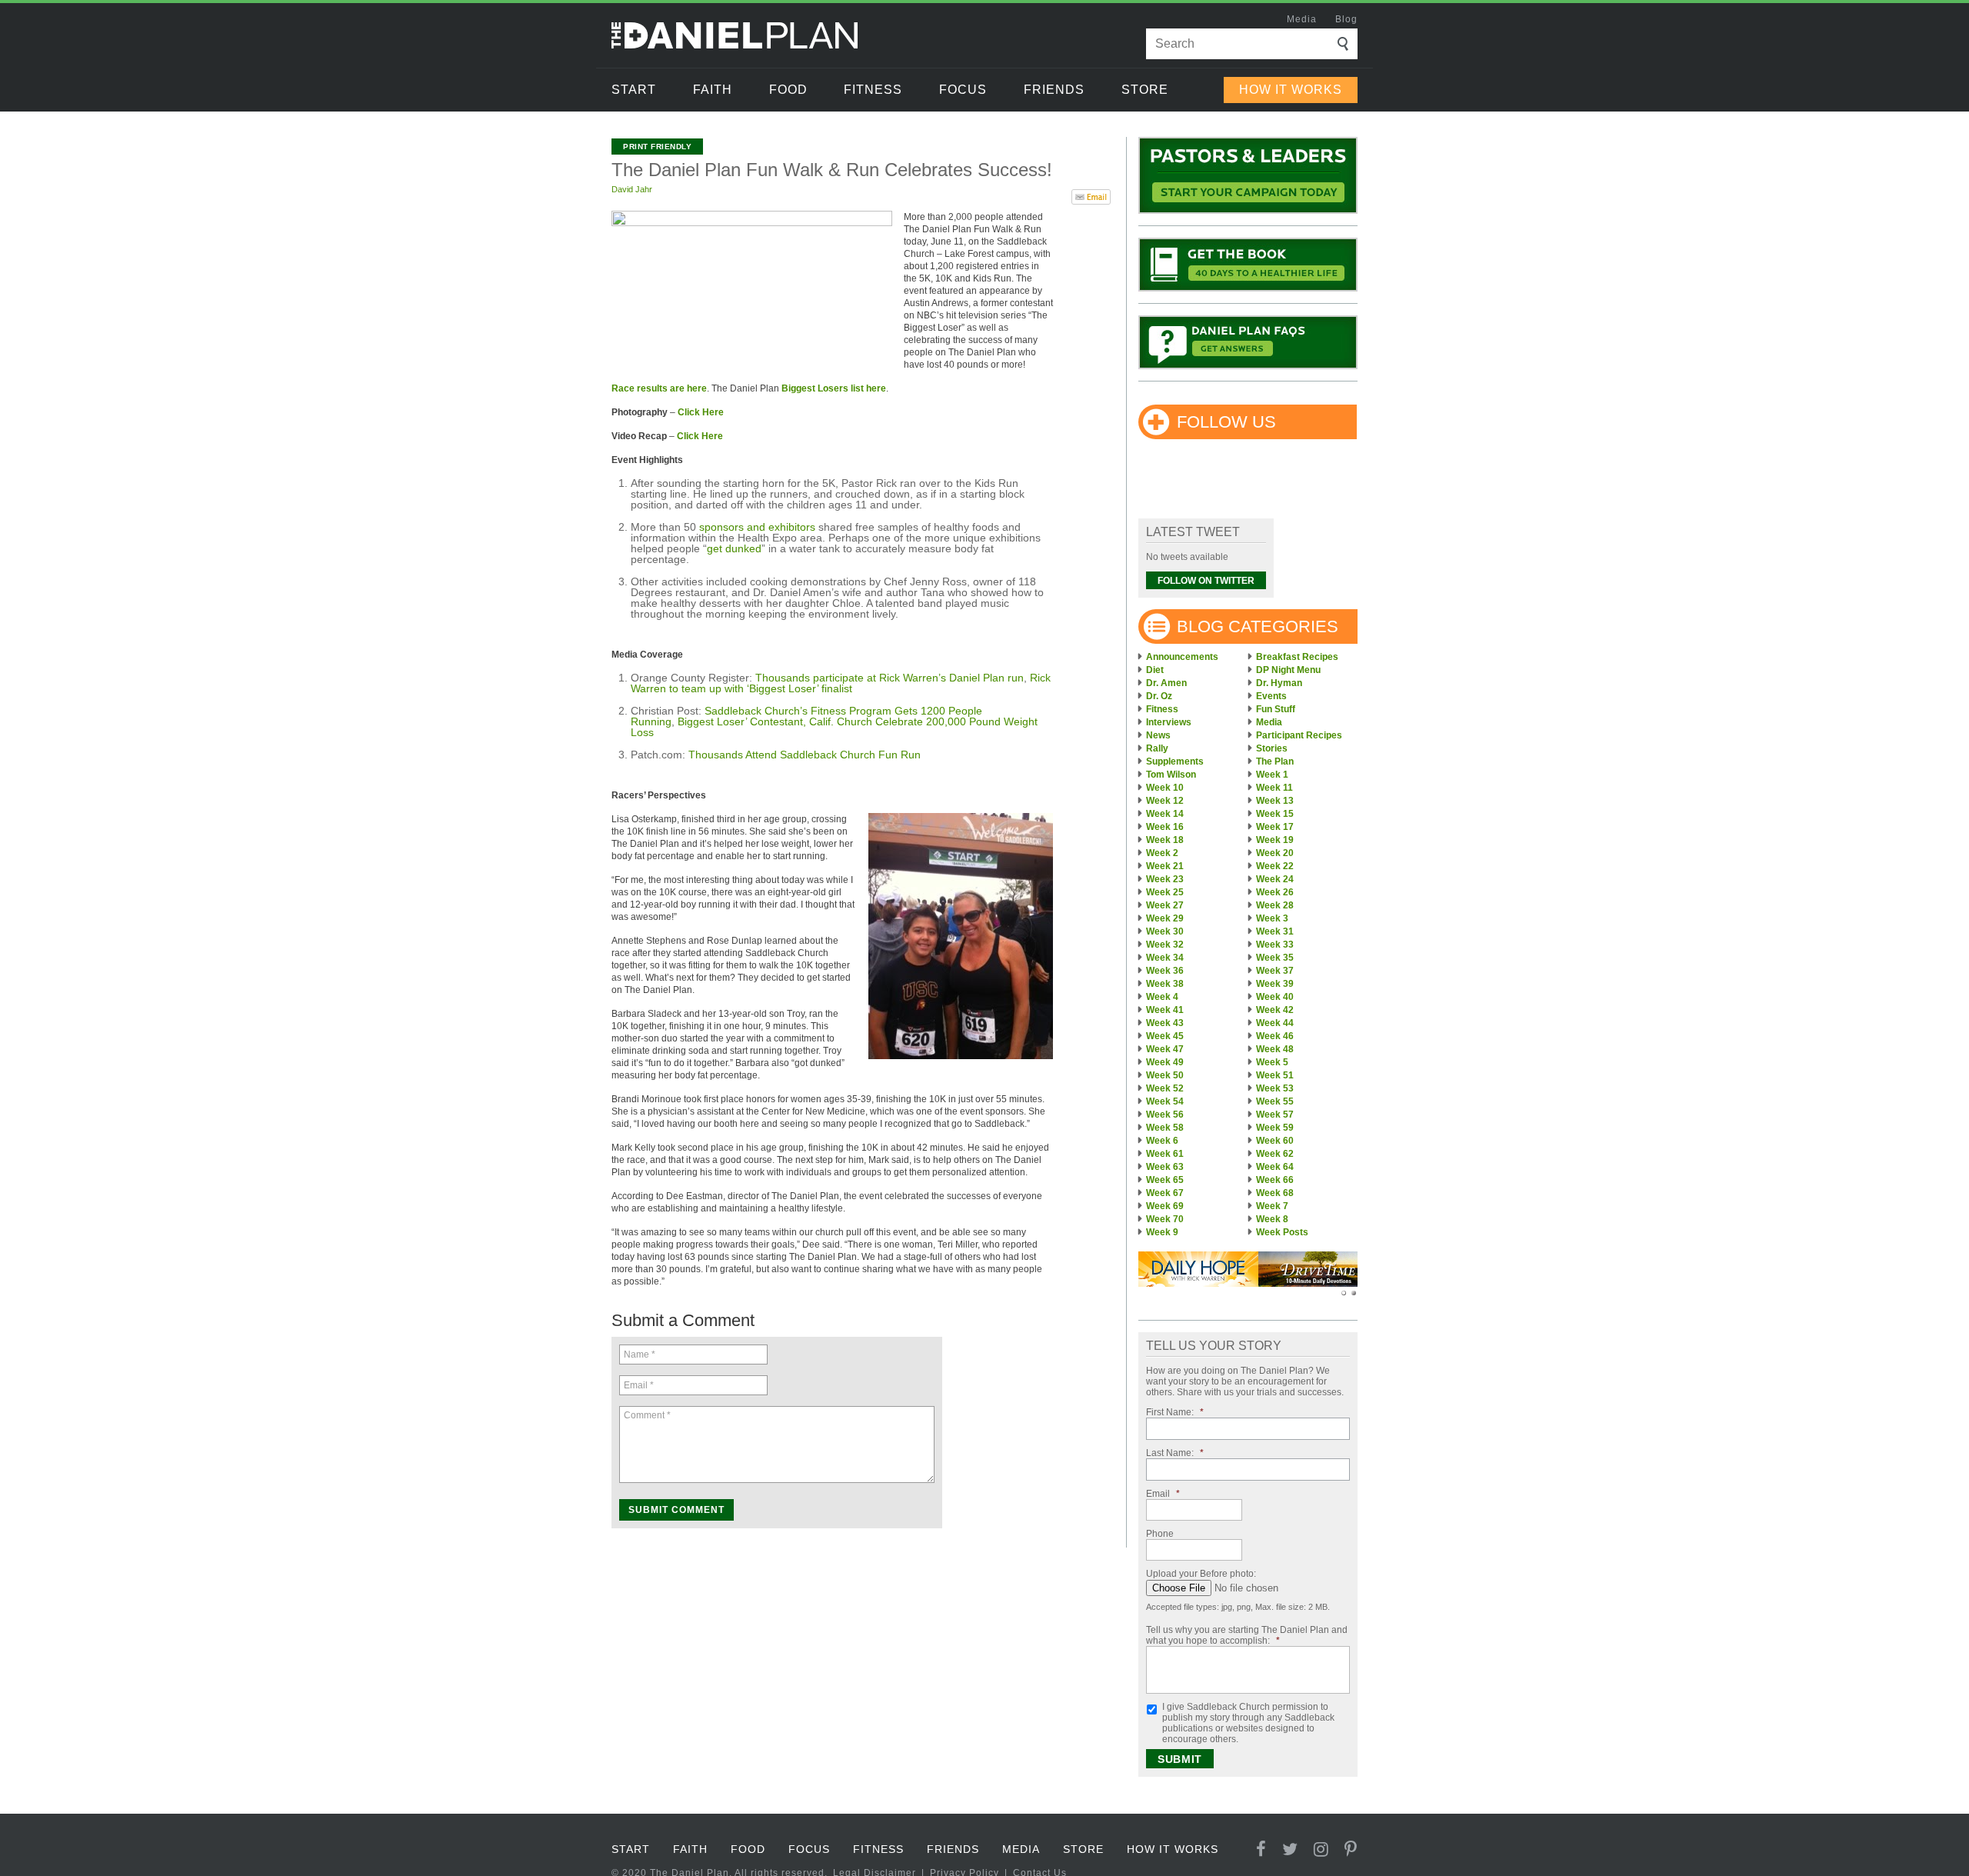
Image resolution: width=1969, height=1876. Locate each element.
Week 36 (1165, 971)
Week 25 (1165, 892)
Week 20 (1275, 853)
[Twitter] (1290, 1849)
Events (1271, 696)
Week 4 (1162, 997)
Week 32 (1165, 945)
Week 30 (1165, 931)
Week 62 (1275, 1154)
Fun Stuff (1276, 709)
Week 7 (1272, 1206)
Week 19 (1275, 840)
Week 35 (1275, 958)
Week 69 (1165, 1206)
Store (1145, 90)
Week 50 (1165, 1075)
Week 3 (1272, 918)
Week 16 (1165, 827)
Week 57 (1275, 1115)
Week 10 (1165, 788)
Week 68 (1275, 1193)
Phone (1160, 1534)
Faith (713, 90)
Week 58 (1165, 1128)
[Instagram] (1321, 1849)
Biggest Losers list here (834, 388)
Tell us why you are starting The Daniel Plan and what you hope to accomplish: (1247, 1635)
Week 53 (1275, 1088)
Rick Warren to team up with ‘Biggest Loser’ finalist (841, 683)
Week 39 (1275, 984)
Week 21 (1165, 866)
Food (788, 90)
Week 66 (1275, 1180)
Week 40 (1275, 997)
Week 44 (1275, 1023)
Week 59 (1275, 1128)
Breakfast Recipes (1297, 657)
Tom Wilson (1171, 775)
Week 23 (1165, 879)
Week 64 (1275, 1167)
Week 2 (1162, 853)
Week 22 (1275, 866)
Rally (1157, 748)
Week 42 (1275, 1010)
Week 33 (1275, 945)
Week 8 (1272, 1219)
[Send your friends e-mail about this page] (1091, 195)
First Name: (1175, 1412)
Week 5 (1272, 1062)
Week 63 (1165, 1167)
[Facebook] (1261, 1849)
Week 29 (1165, 918)
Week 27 (1165, 905)
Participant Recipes (1299, 735)
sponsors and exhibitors (757, 527)
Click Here (701, 412)
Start (634, 90)
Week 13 (1275, 801)
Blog (1346, 19)
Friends (1054, 90)
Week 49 (1165, 1062)
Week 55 (1275, 1101)
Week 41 (1165, 1010)
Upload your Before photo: (1201, 1574)
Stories (1272, 748)
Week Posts (1282, 1232)
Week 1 (1272, 775)
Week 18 (1165, 840)
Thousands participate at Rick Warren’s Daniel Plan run (890, 678)
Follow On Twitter (1206, 581)
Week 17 (1275, 827)
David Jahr (632, 189)
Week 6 (1162, 1141)
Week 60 (1275, 1141)
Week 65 (1165, 1180)
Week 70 (1165, 1219)
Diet (1155, 670)
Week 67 (1165, 1193)
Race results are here (659, 388)
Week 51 (1275, 1075)
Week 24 (1275, 879)
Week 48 (1275, 1049)
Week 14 (1165, 814)
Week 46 (1275, 1036)
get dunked (734, 548)
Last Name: (1175, 1453)
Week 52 (1165, 1088)
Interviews (1169, 722)
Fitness (873, 90)
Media (1302, 19)
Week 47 (1165, 1049)
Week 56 (1165, 1115)
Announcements (1182, 657)
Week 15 (1275, 814)
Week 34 (1165, 958)
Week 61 (1165, 1154)
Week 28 (1275, 905)
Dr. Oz (1159, 696)
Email (1163, 1494)
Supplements (1175, 761)
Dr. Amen (1166, 683)
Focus (963, 90)
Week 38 (1165, 984)
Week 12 (1165, 801)
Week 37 (1275, 971)
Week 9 (1162, 1232)
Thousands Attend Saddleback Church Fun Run (805, 755)
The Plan (1275, 761)
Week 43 (1165, 1023)
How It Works (1291, 90)
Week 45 (1165, 1036)
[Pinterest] (1351, 1849)
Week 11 (1274, 788)
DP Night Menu (1288, 670)
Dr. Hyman (1279, 683)
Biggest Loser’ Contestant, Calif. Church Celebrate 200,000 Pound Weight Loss (834, 727)
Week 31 (1275, 931)
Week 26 (1275, 892)
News (1158, 735)
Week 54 (1165, 1101)
